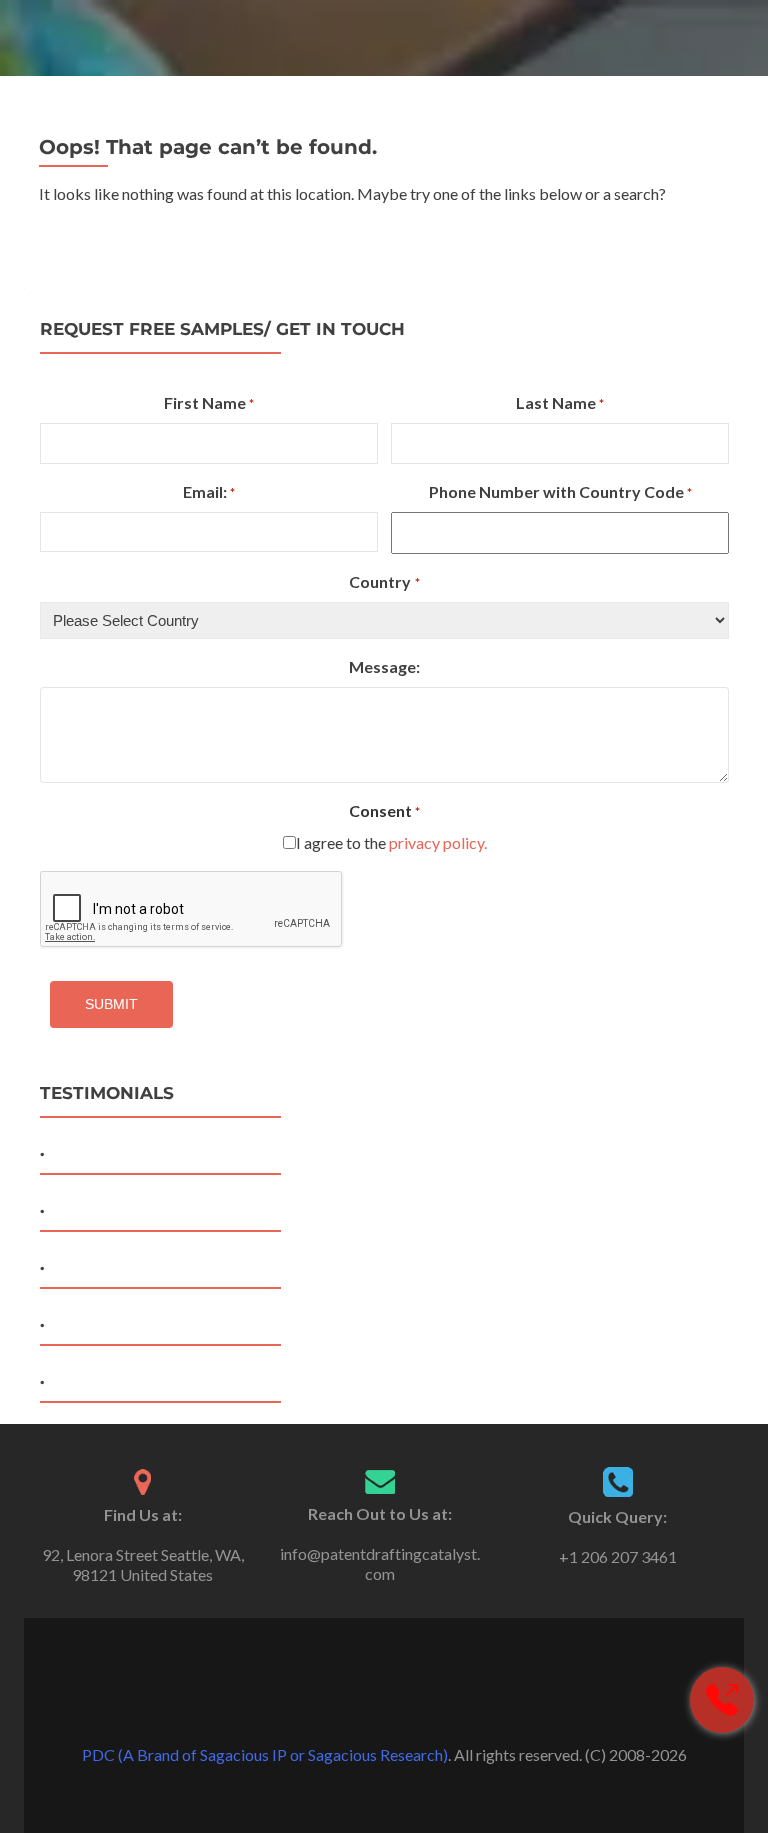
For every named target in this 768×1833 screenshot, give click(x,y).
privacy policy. (438, 842)
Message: (384, 666)
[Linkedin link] (412, 1705)
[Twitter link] (384, 1705)
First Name (209, 402)
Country (384, 581)
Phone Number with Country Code (560, 491)
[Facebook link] (356, 1705)
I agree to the (391, 842)
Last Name (560, 402)
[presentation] (192, 910)
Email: (209, 491)
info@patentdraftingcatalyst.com (380, 1563)
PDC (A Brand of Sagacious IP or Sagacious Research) (265, 1754)
